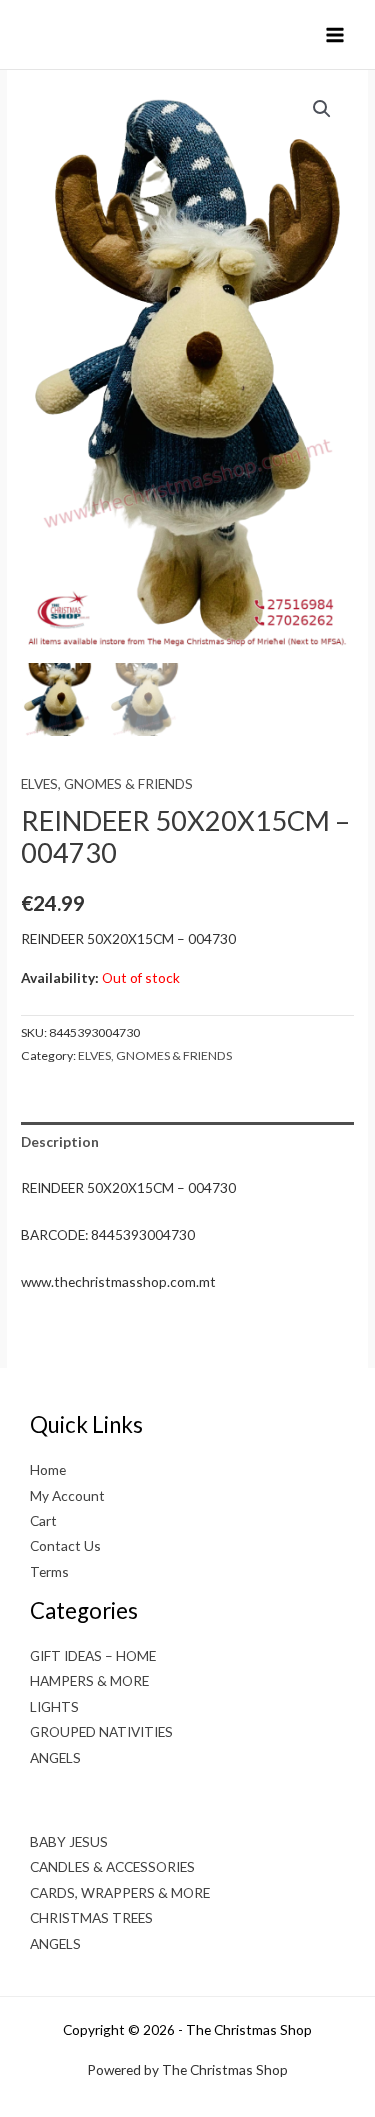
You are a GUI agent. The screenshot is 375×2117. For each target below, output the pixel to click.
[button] (322, 109)
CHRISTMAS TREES (91, 1917)
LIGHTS (54, 1706)
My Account (67, 1495)
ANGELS (55, 1757)
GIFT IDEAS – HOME (93, 1655)
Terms (49, 1571)
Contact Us (65, 1545)
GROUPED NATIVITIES (101, 1731)
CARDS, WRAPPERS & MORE (120, 1892)
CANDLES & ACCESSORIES (112, 1866)
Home (48, 1469)
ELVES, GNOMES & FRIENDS (107, 783)
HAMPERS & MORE (89, 1680)
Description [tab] (60, 1141)
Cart (43, 1520)
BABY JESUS (69, 1841)
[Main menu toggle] (335, 34)
